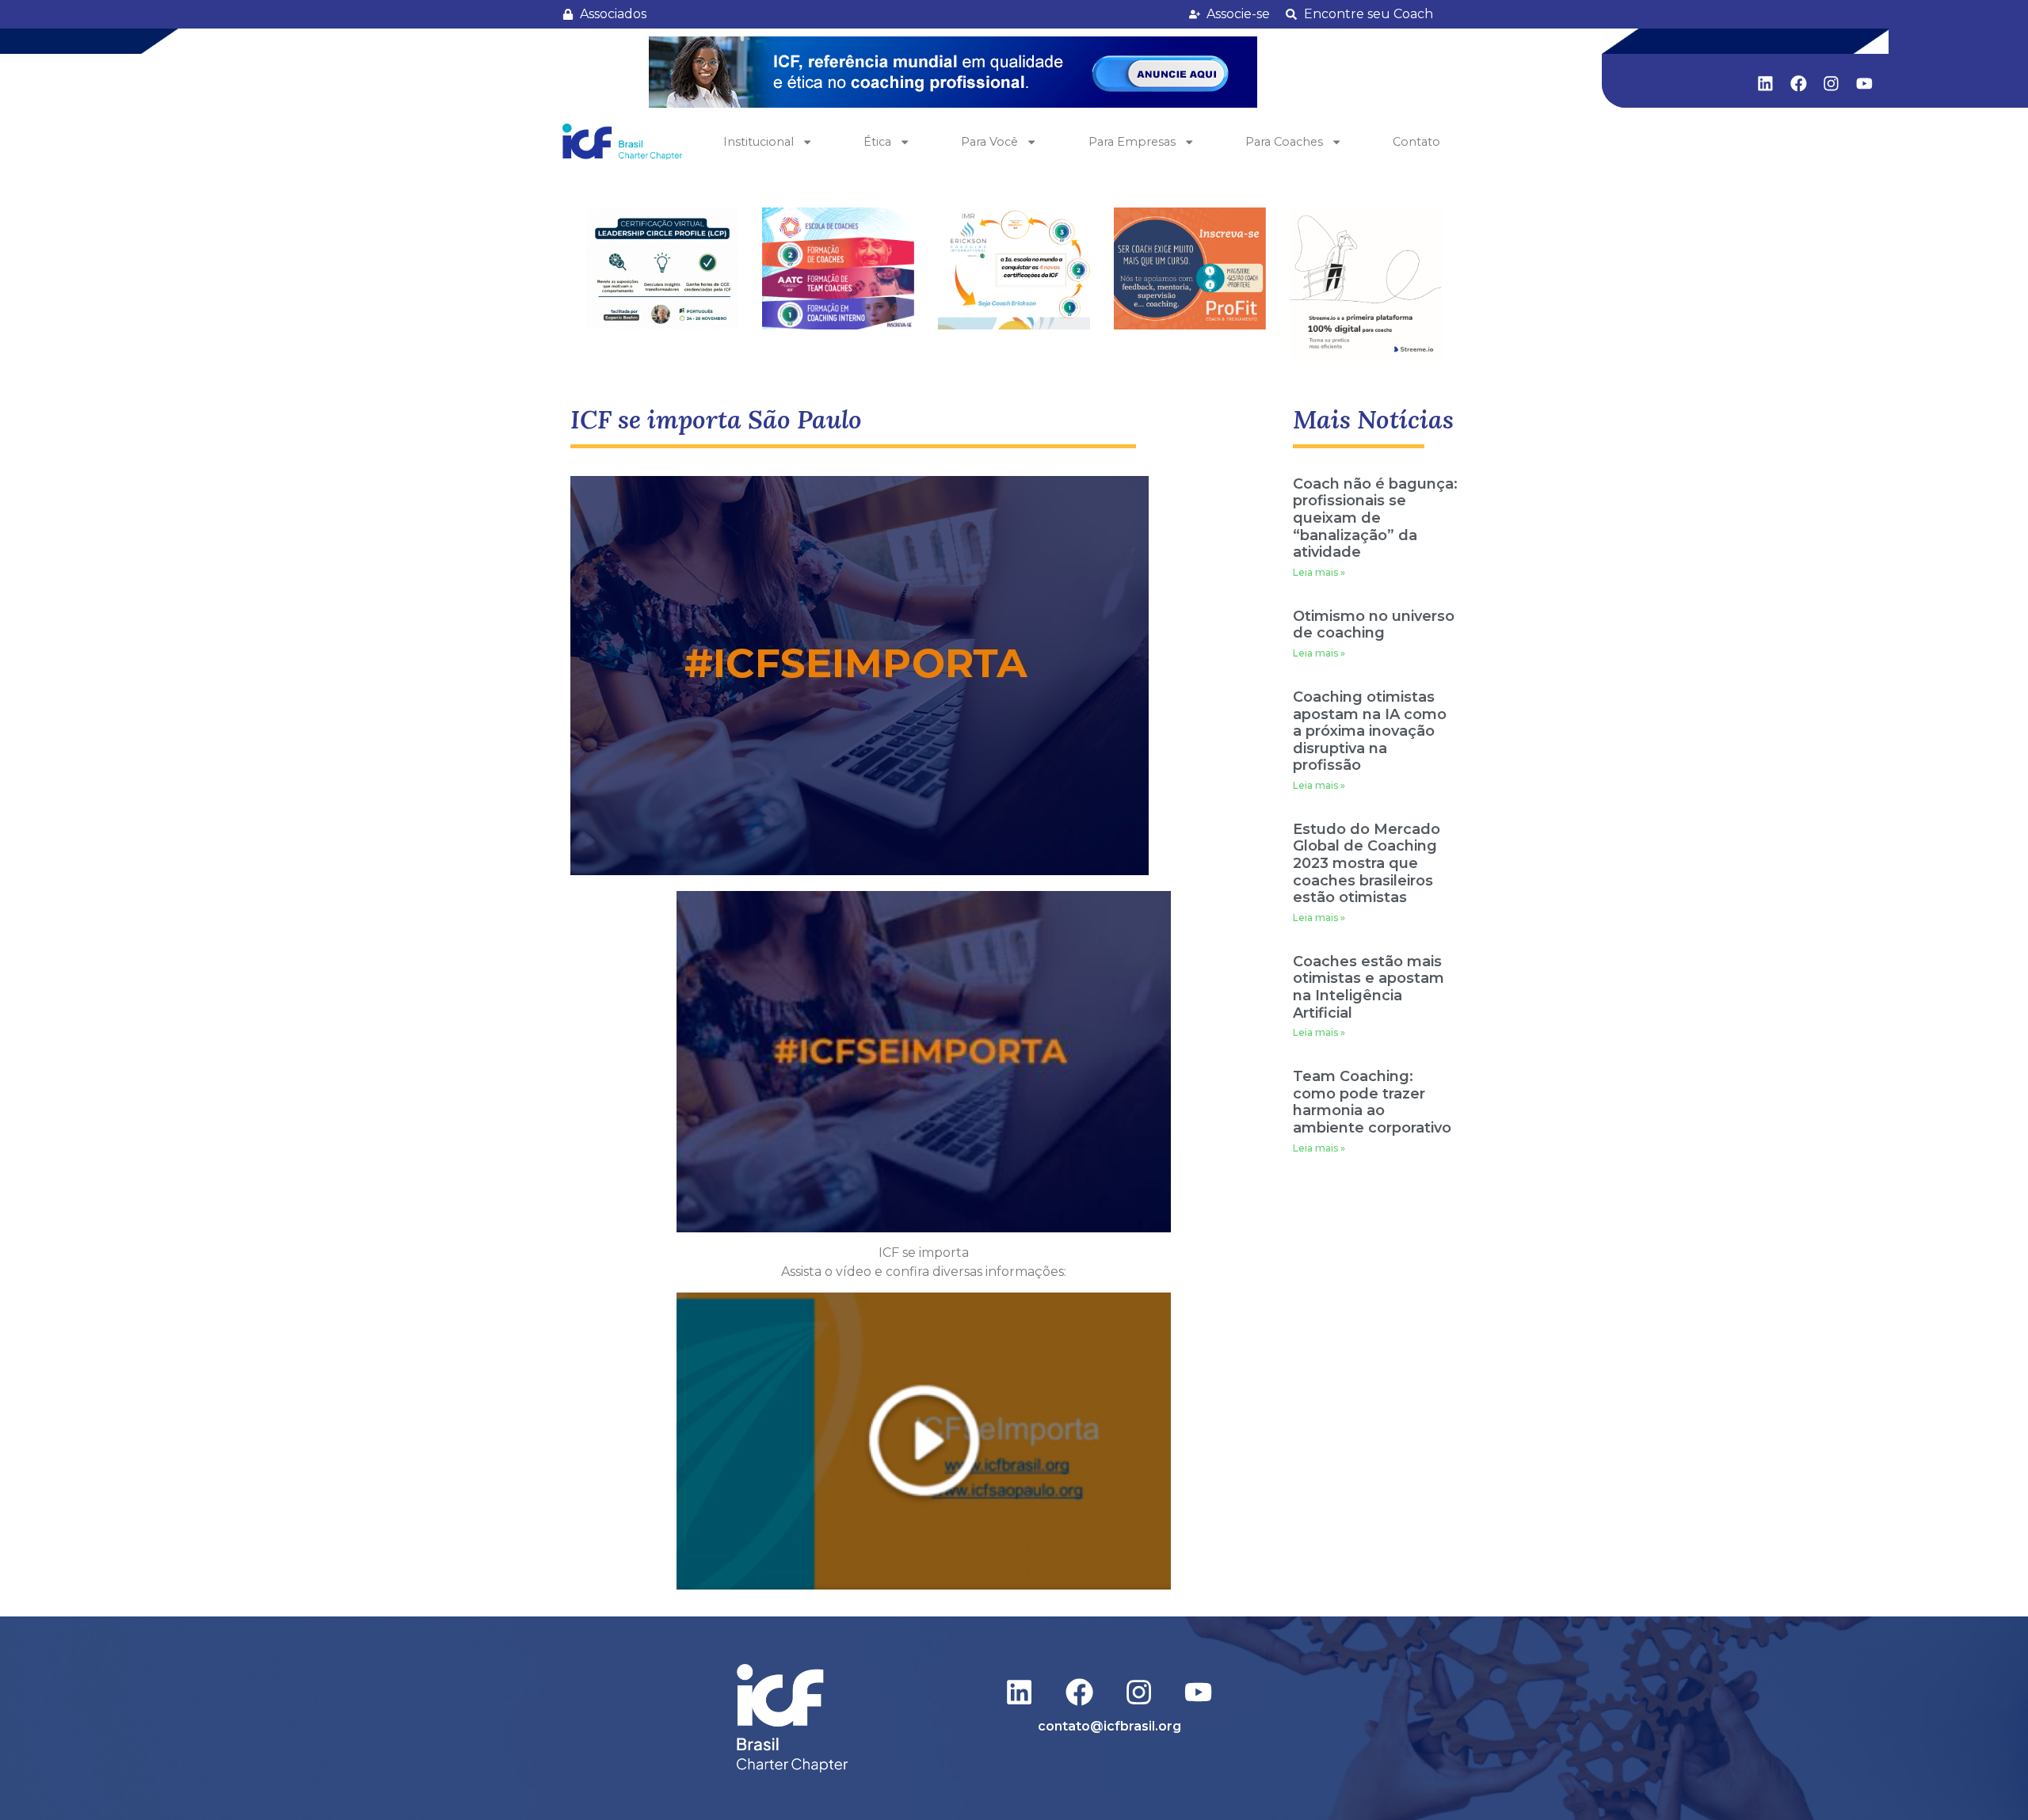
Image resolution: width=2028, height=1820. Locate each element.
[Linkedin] (1766, 83)
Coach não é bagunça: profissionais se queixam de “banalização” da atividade (1375, 518)
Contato (1416, 142)
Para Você (989, 142)
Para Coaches (1284, 142)
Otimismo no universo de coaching (1374, 625)
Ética (877, 142)
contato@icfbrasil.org (1109, 1726)
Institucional (759, 142)
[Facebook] (1798, 83)
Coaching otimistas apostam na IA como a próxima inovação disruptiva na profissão (1370, 731)
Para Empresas (1132, 142)
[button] (953, 72)
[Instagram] (1832, 83)
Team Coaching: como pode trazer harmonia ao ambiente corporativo (1372, 1102)
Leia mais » (1319, 572)
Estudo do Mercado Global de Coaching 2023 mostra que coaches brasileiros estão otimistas (1367, 863)
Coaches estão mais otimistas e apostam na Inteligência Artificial (1369, 987)
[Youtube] (1865, 83)
